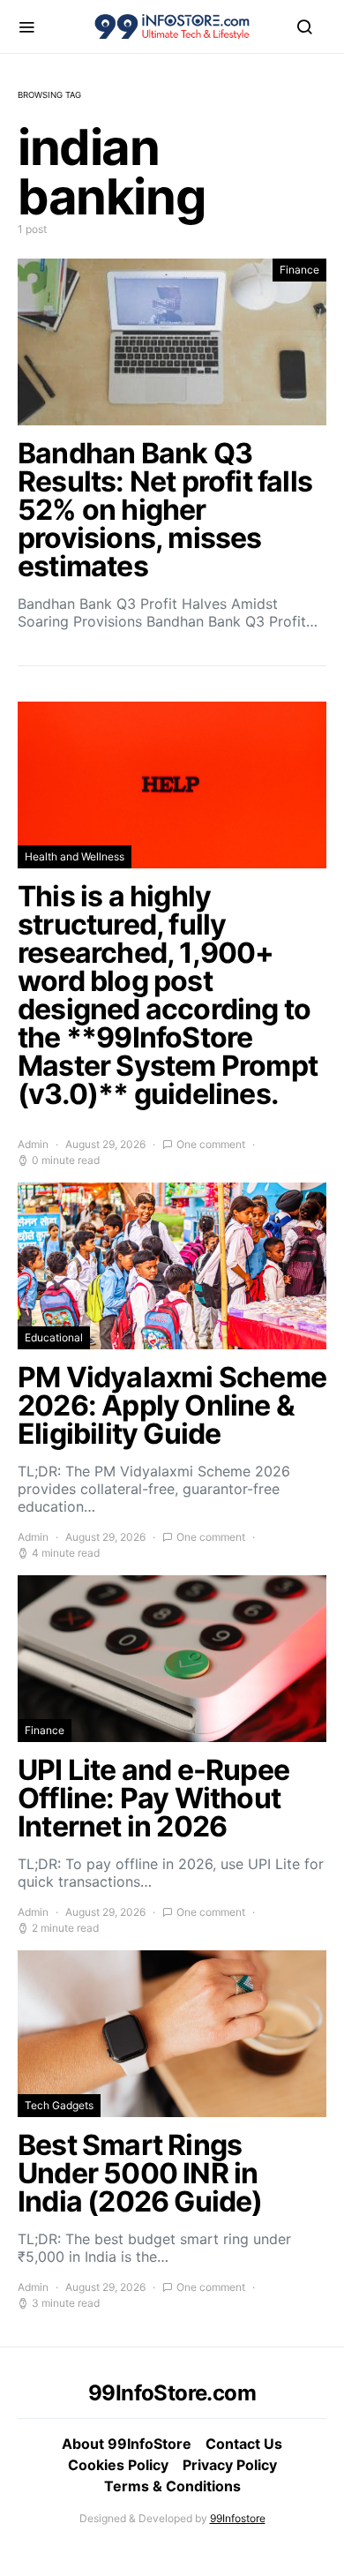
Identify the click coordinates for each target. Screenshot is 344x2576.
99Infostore (238, 2518)
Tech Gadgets (59, 2105)
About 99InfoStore (127, 2444)
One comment (211, 1144)
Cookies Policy (118, 2465)
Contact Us (244, 2444)
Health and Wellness (75, 856)
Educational (54, 1337)
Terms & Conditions (172, 2486)
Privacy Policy (230, 2465)
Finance (299, 270)
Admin (33, 1144)
